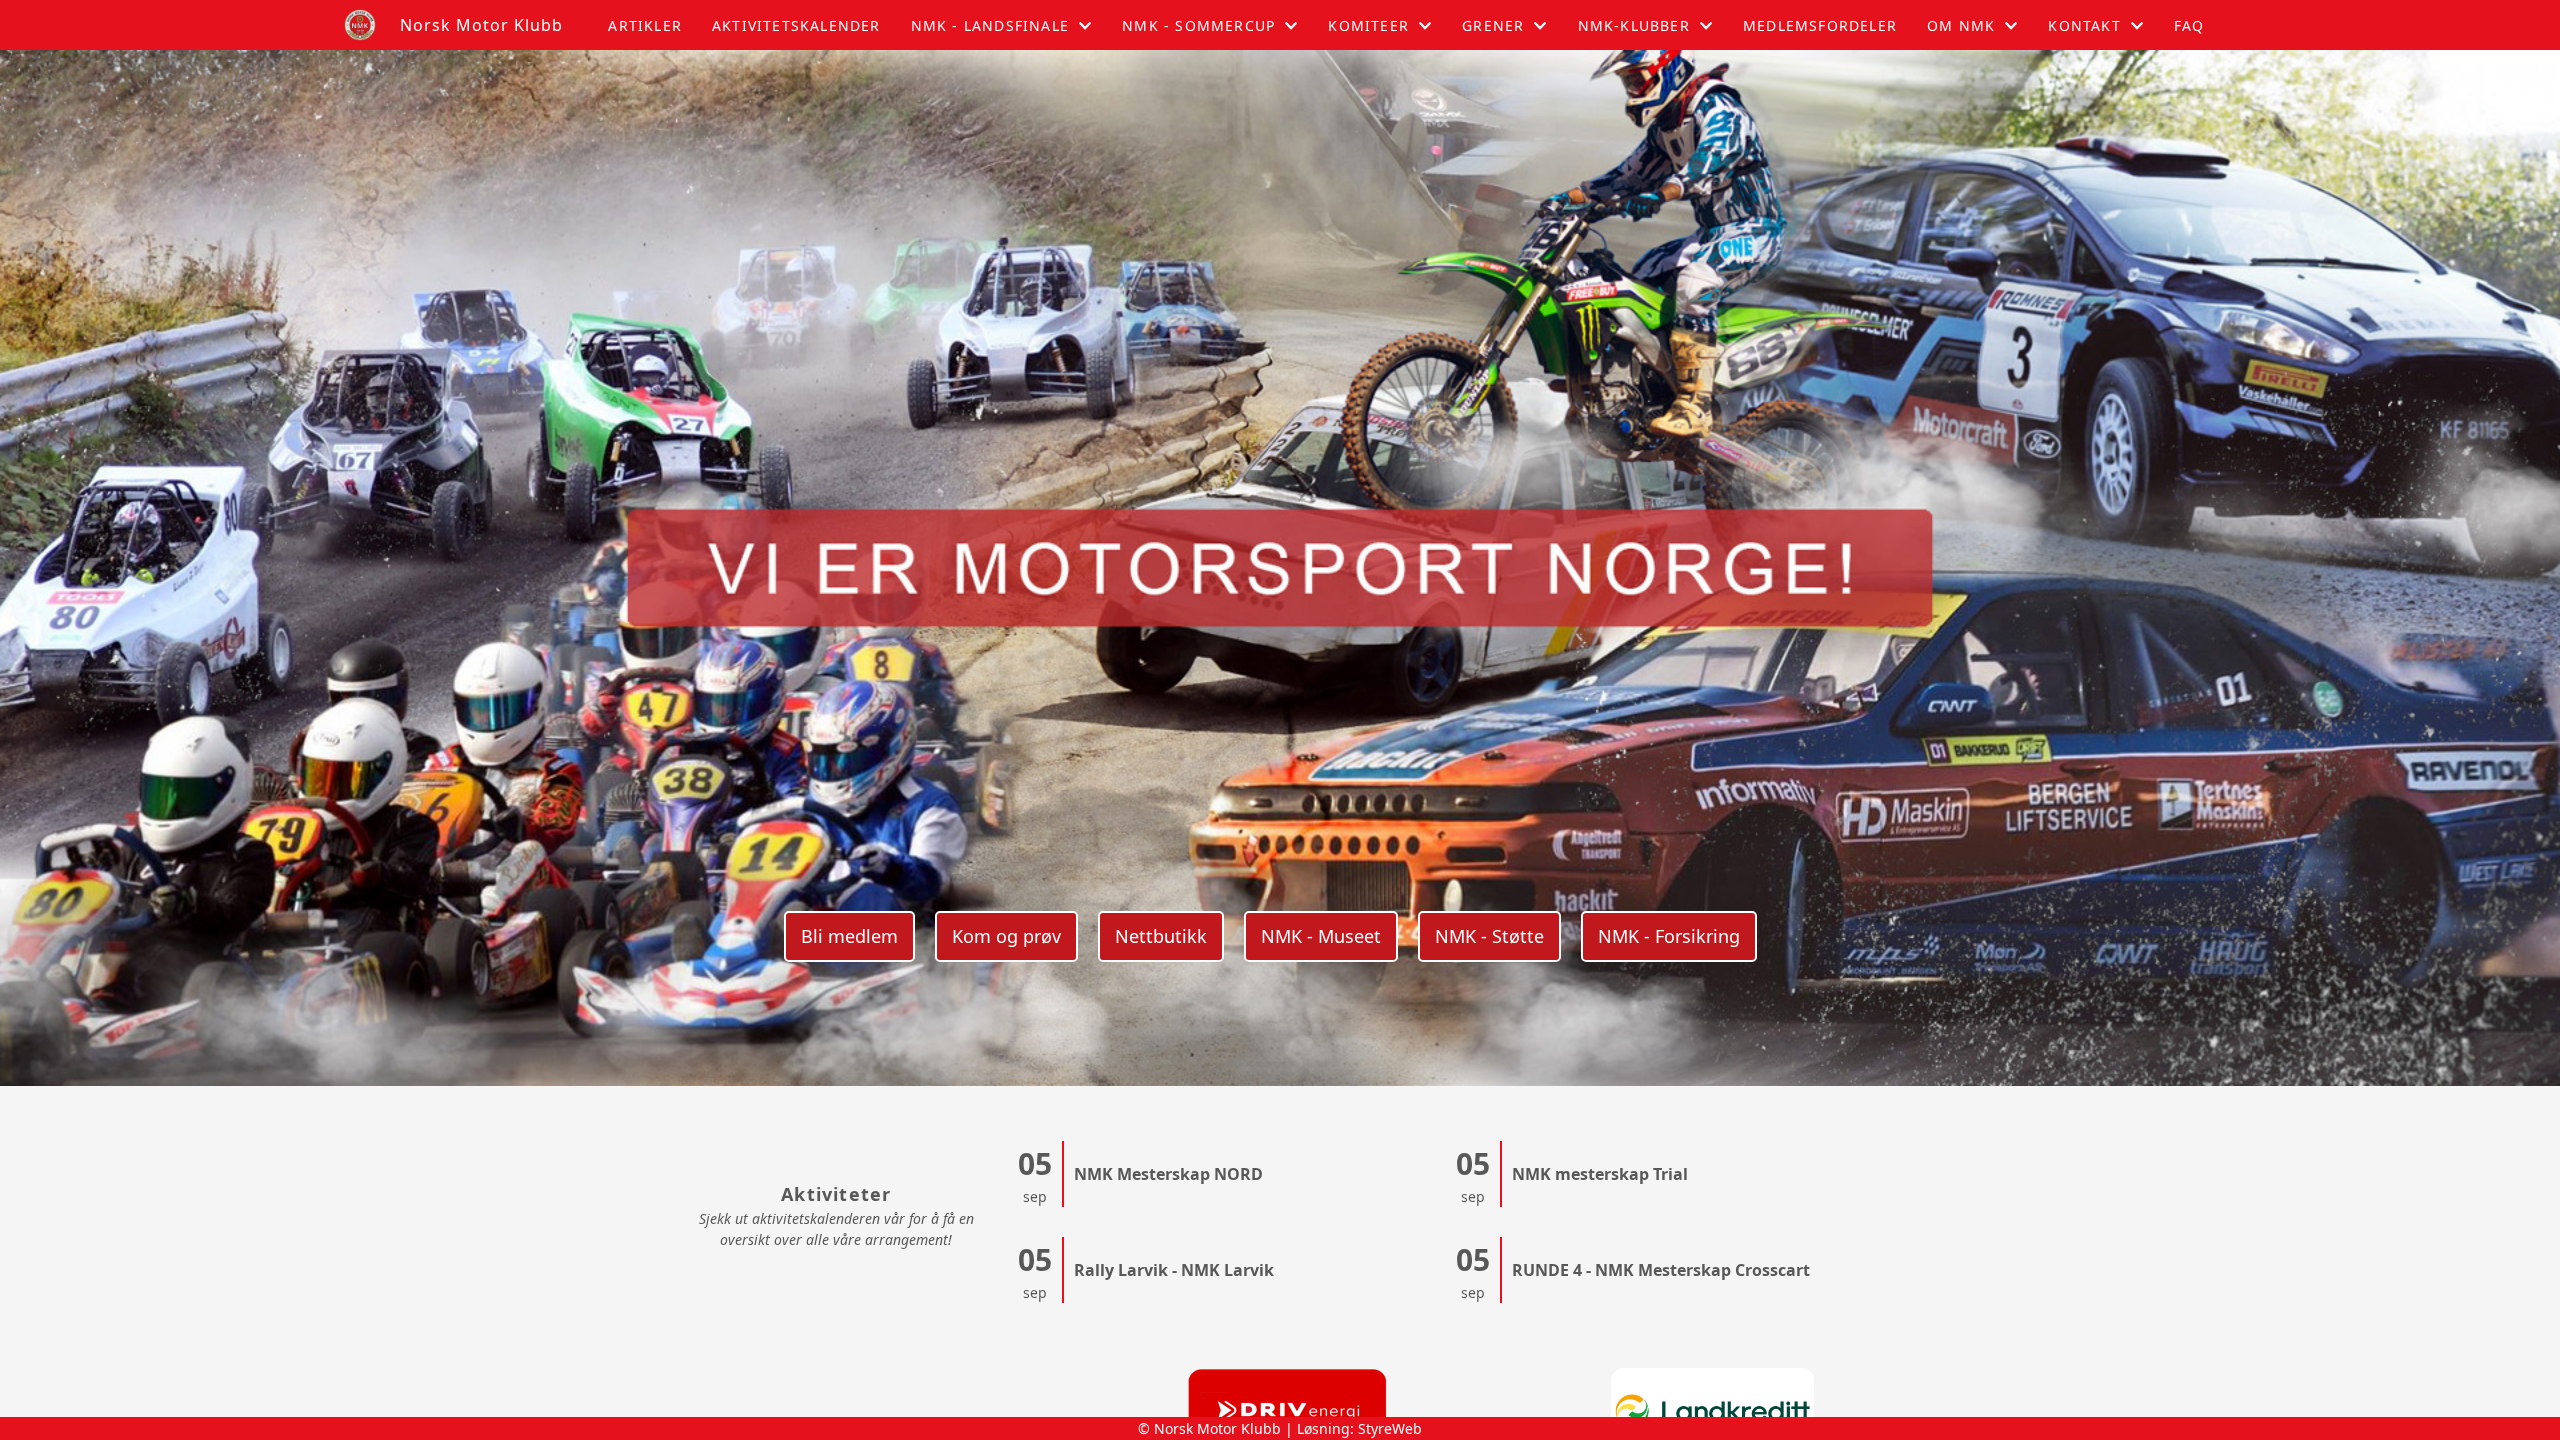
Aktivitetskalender (796, 25)
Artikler (645, 25)
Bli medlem (849, 936)
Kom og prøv (1006, 936)
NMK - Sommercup (1198, 25)
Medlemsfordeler (1820, 25)
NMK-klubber (1634, 25)
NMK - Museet (1321, 936)
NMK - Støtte (1489, 936)
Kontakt (2084, 25)
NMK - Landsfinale (990, 25)
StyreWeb (1390, 1428)
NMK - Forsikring (1669, 936)
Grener (1493, 25)
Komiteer (1368, 25)
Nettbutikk (1161, 936)
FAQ (2189, 25)
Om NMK (1961, 25)
